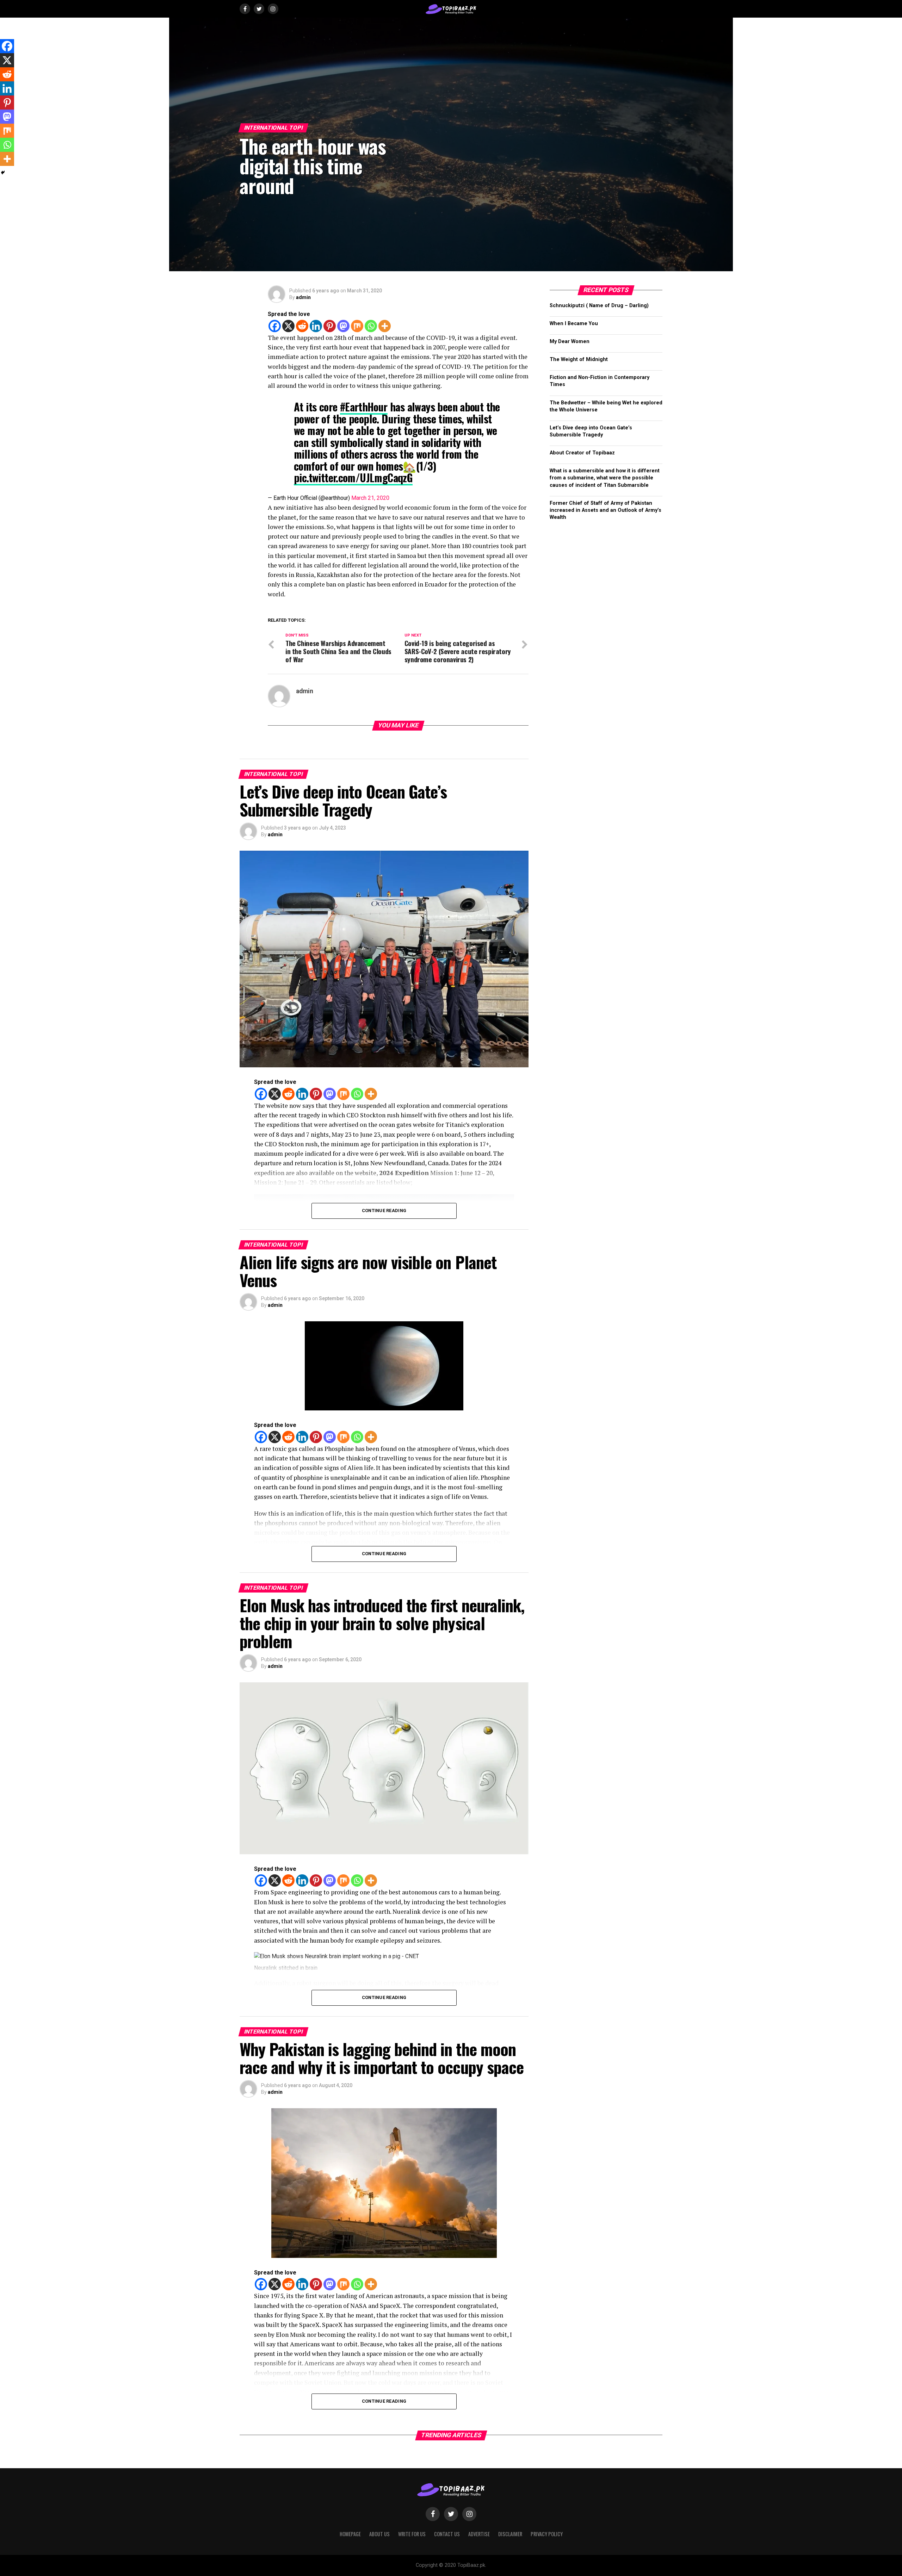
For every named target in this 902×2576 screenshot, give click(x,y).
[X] (288, 326)
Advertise (479, 2534)
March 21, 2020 (370, 498)
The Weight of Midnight (579, 359)
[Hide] (3, 173)
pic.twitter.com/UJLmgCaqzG (353, 477)
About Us (379, 2534)
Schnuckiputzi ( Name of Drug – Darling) (599, 306)
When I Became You (574, 324)
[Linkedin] (316, 326)
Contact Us (447, 2534)
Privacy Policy (547, 2534)
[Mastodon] (343, 326)
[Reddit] (302, 326)
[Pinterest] (330, 326)
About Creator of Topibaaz (582, 453)
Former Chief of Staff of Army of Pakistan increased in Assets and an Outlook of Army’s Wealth (606, 510)
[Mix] (357, 326)
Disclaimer (510, 2534)
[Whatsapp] (371, 326)
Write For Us (412, 2534)
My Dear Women (570, 342)
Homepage (350, 2534)
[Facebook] (275, 326)
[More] (385, 326)
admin (303, 297)
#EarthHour (364, 407)
